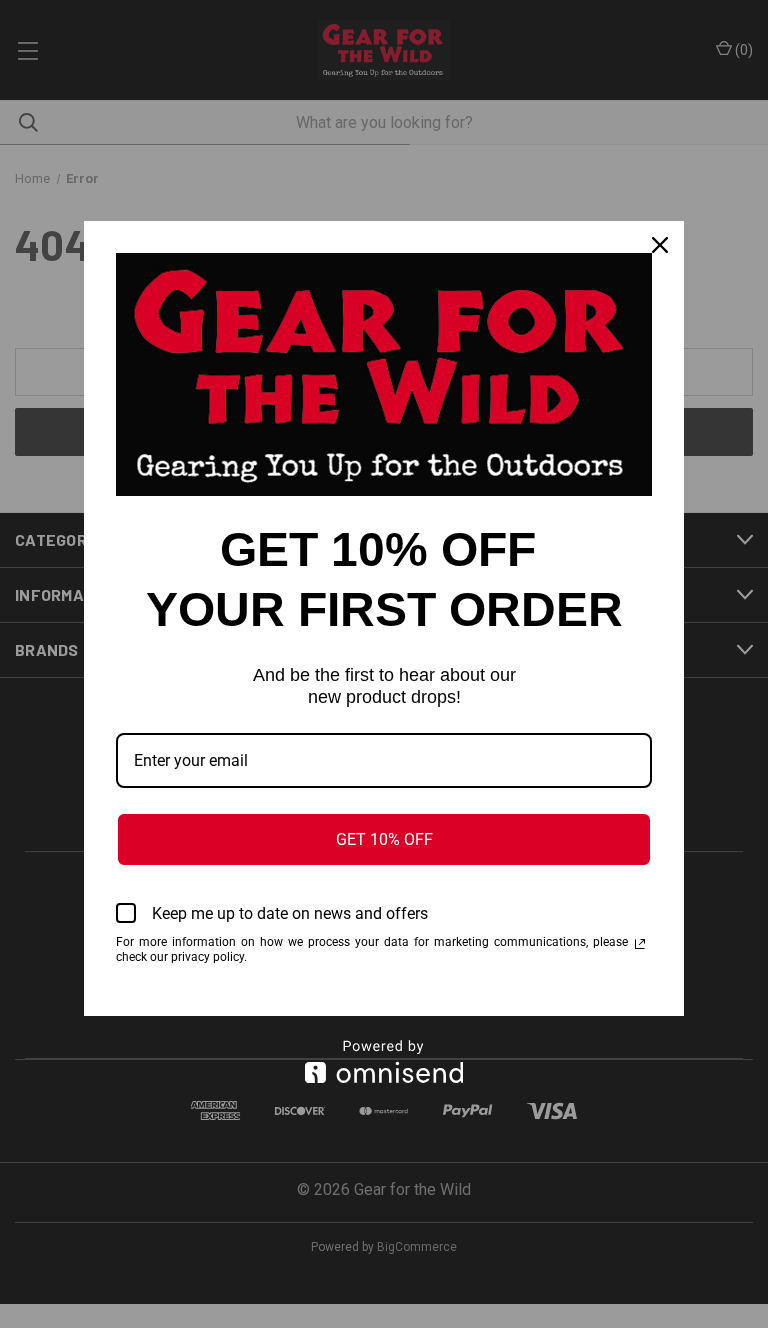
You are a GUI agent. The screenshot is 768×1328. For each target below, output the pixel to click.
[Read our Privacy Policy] (640, 944)
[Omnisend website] (384, 1061)
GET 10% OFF (384, 839)
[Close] (660, 245)
